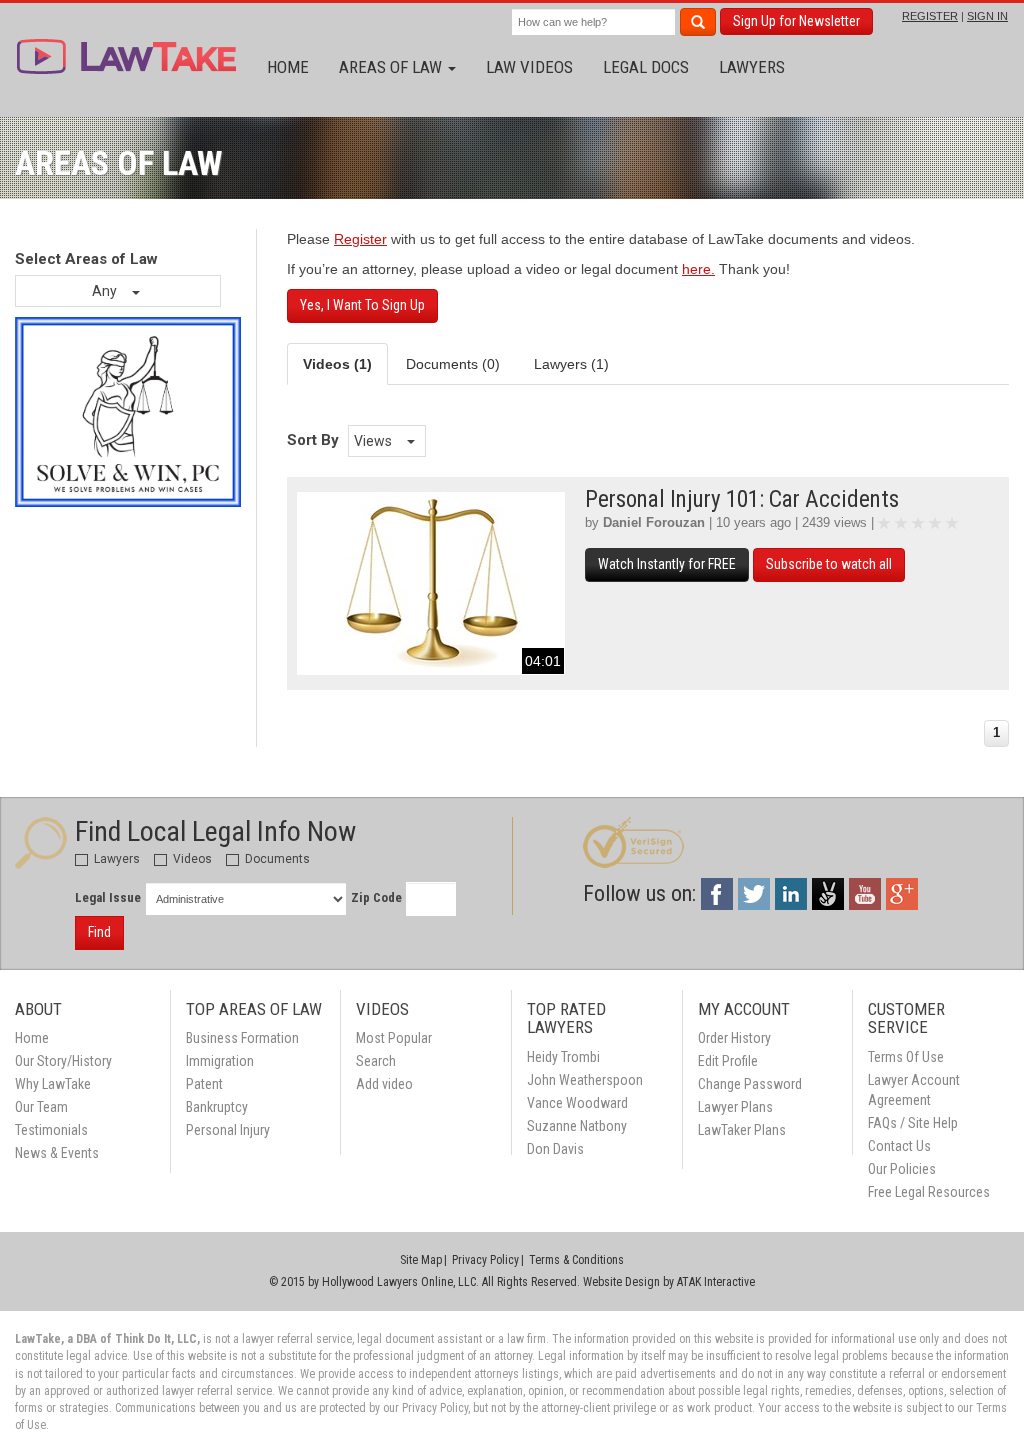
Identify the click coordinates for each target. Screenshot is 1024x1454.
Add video (384, 1084)
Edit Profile (728, 1061)
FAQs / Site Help (913, 1123)
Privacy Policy (485, 1260)
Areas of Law (392, 67)
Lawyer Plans (735, 1107)
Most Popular (394, 1038)
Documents (276, 859)
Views (374, 441)
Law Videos (529, 67)
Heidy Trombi (563, 1057)
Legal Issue (108, 897)
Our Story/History (63, 1061)
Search (376, 1061)
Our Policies (902, 1169)
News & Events (57, 1153)
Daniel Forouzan (654, 522)
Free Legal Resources (929, 1192)
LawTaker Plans (742, 1130)
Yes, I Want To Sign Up (362, 305)
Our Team (41, 1107)
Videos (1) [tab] (337, 364)
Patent (204, 1084)
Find (99, 932)
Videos (191, 859)
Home (288, 67)
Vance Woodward (577, 1103)
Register (360, 239)
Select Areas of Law (86, 259)
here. (698, 269)
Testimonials (51, 1130)
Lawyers (752, 67)
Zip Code (376, 897)
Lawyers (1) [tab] (571, 364)
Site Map (421, 1260)
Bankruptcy (217, 1107)
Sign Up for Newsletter (796, 21)
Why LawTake (53, 1084)
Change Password (750, 1084)
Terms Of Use (906, 1057)
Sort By (313, 440)
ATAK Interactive (716, 1282)
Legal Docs (646, 67)
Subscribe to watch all (829, 564)
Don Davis (555, 1149)
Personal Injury (228, 1130)
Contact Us (899, 1146)
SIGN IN (987, 16)
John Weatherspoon (585, 1080)
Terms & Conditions (576, 1260)
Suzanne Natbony (577, 1126)
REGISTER (930, 16)
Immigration (220, 1061)
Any (106, 291)
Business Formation (242, 1038)
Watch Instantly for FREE (667, 564)
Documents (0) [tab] (453, 364)
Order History (734, 1038)
